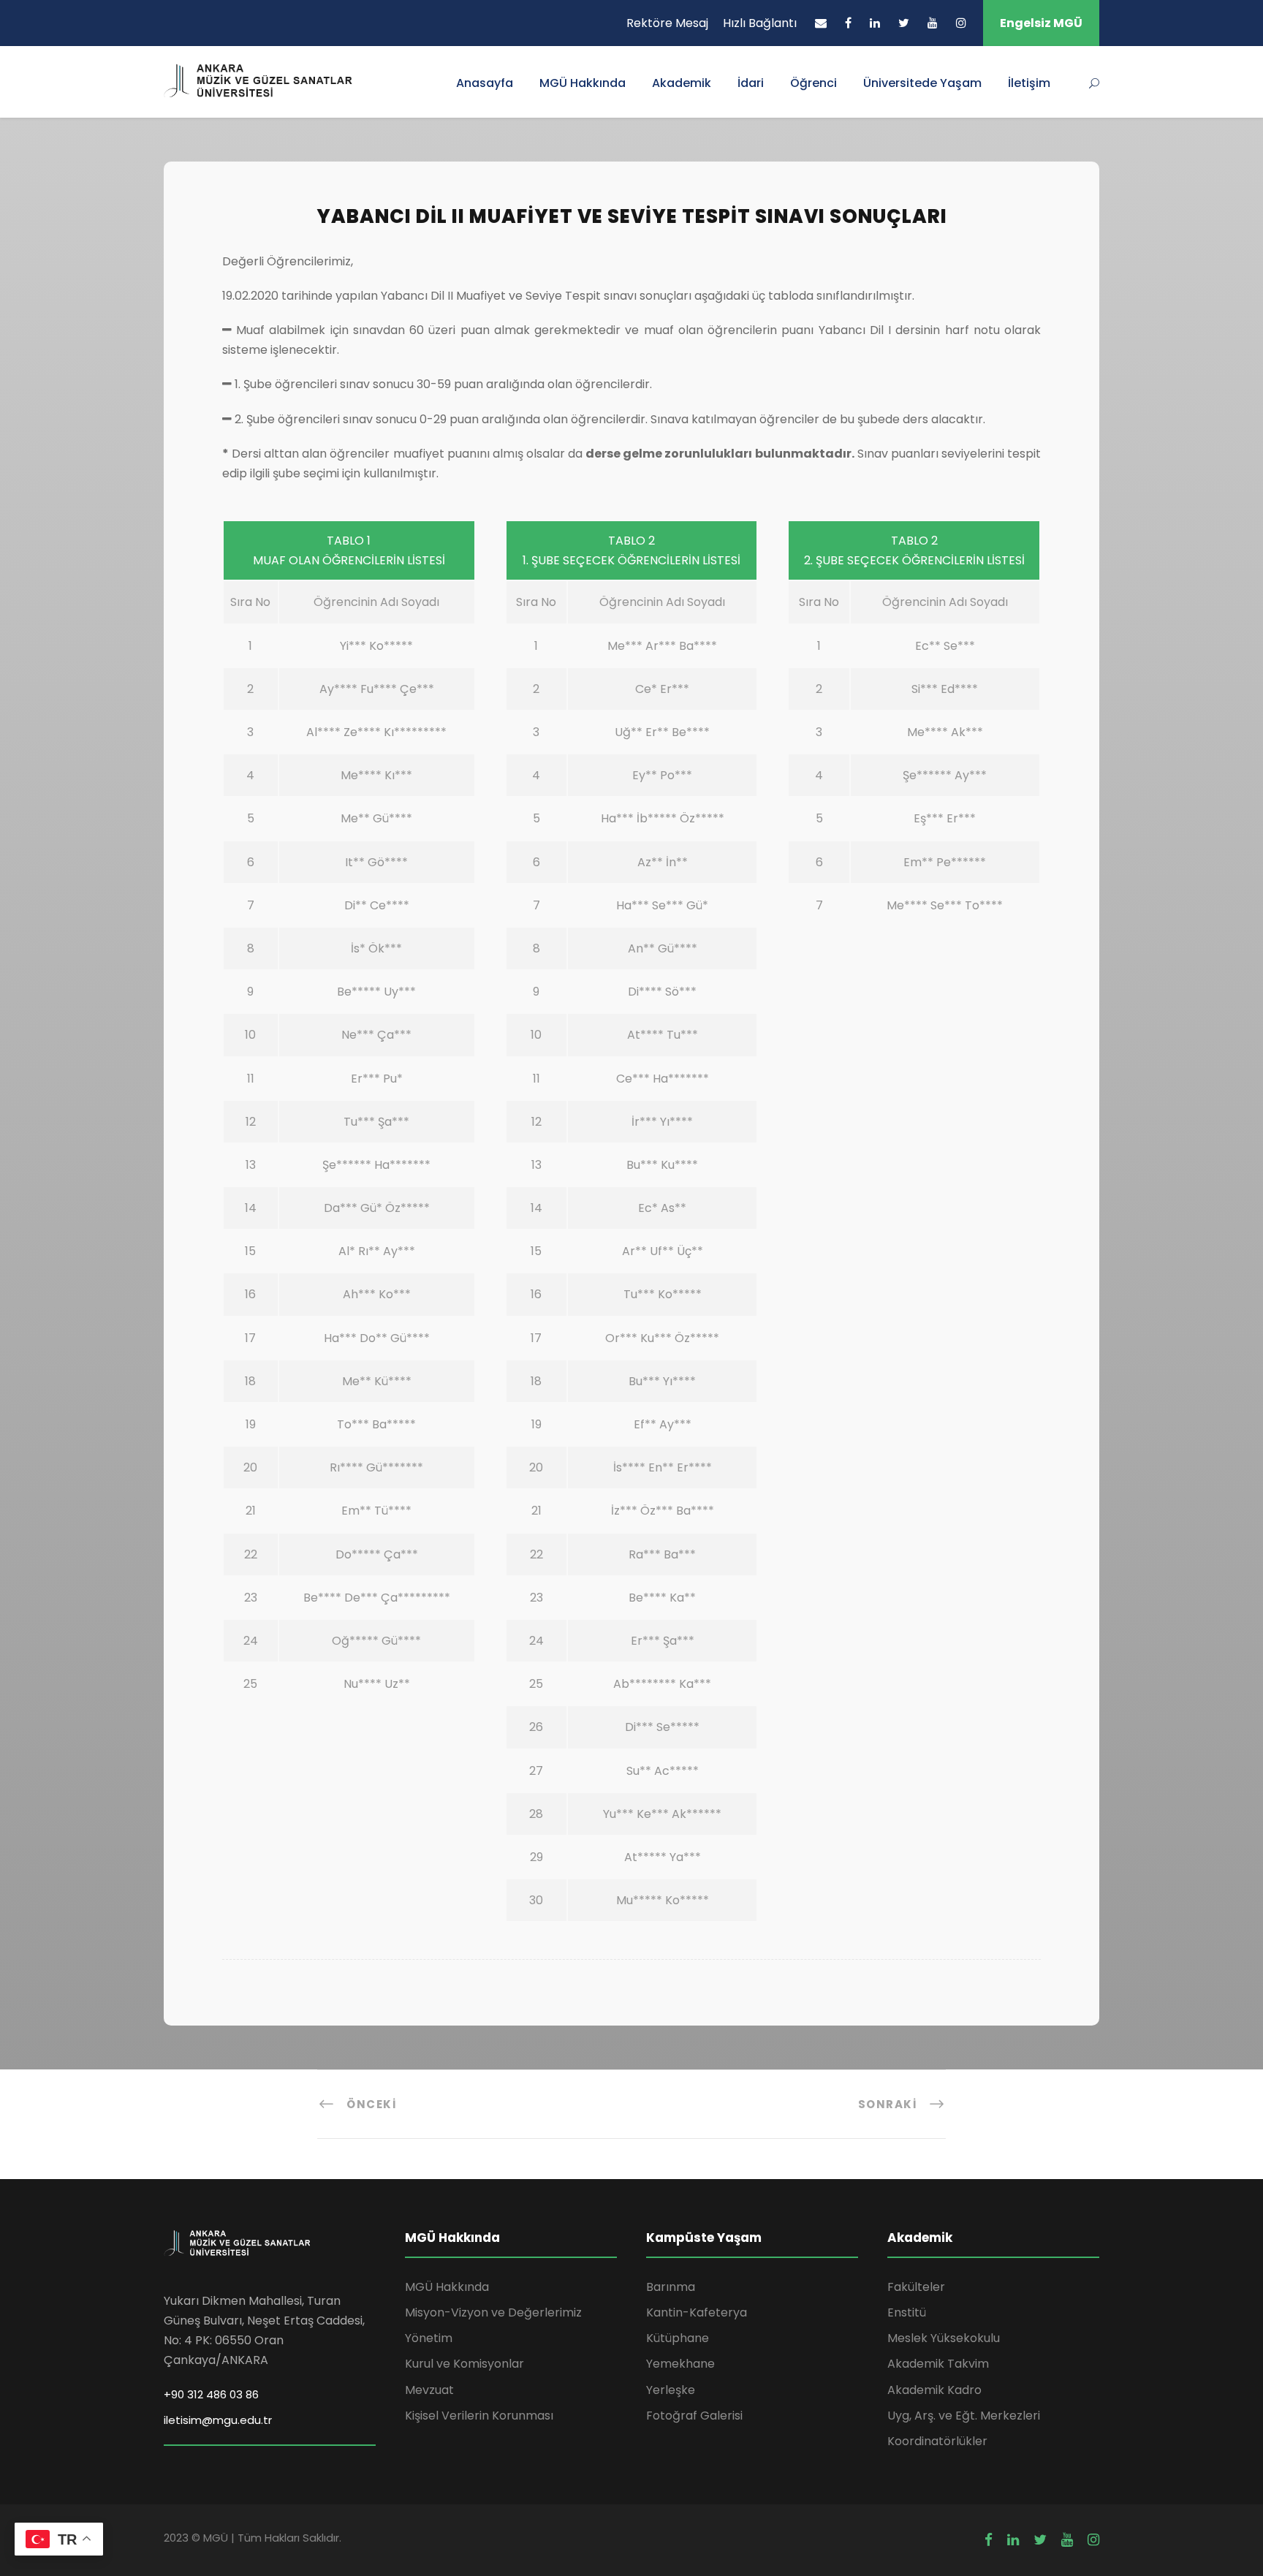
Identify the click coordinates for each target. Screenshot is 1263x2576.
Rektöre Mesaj (667, 23)
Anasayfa (485, 83)
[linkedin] (875, 23)
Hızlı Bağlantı (760, 23)
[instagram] (961, 23)
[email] (821, 23)
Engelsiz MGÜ (1041, 23)
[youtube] (933, 23)
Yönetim (429, 2338)
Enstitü (907, 2312)
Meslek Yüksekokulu (944, 2338)
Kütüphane (678, 2338)
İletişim (1029, 83)
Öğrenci (813, 83)
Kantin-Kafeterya (697, 2312)
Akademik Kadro (934, 2390)
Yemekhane (680, 2364)
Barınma (671, 2287)
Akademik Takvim (938, 2364)
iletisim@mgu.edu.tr (218, 2420)
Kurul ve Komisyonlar (464, 2364)
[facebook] (848, 23)
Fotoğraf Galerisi (694, 2416)
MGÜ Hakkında (583, 83)
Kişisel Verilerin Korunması (479, 2416)
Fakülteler (916, 2287)
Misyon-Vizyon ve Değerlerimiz (493, 2312)
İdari (751, 83)
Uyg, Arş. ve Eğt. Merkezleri (964, 2416)
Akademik (682, 83)
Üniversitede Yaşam (922, 83)
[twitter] (904, 23)
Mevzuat (429, 2390)
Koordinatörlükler (937, 2441)
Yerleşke (671, 2390)
